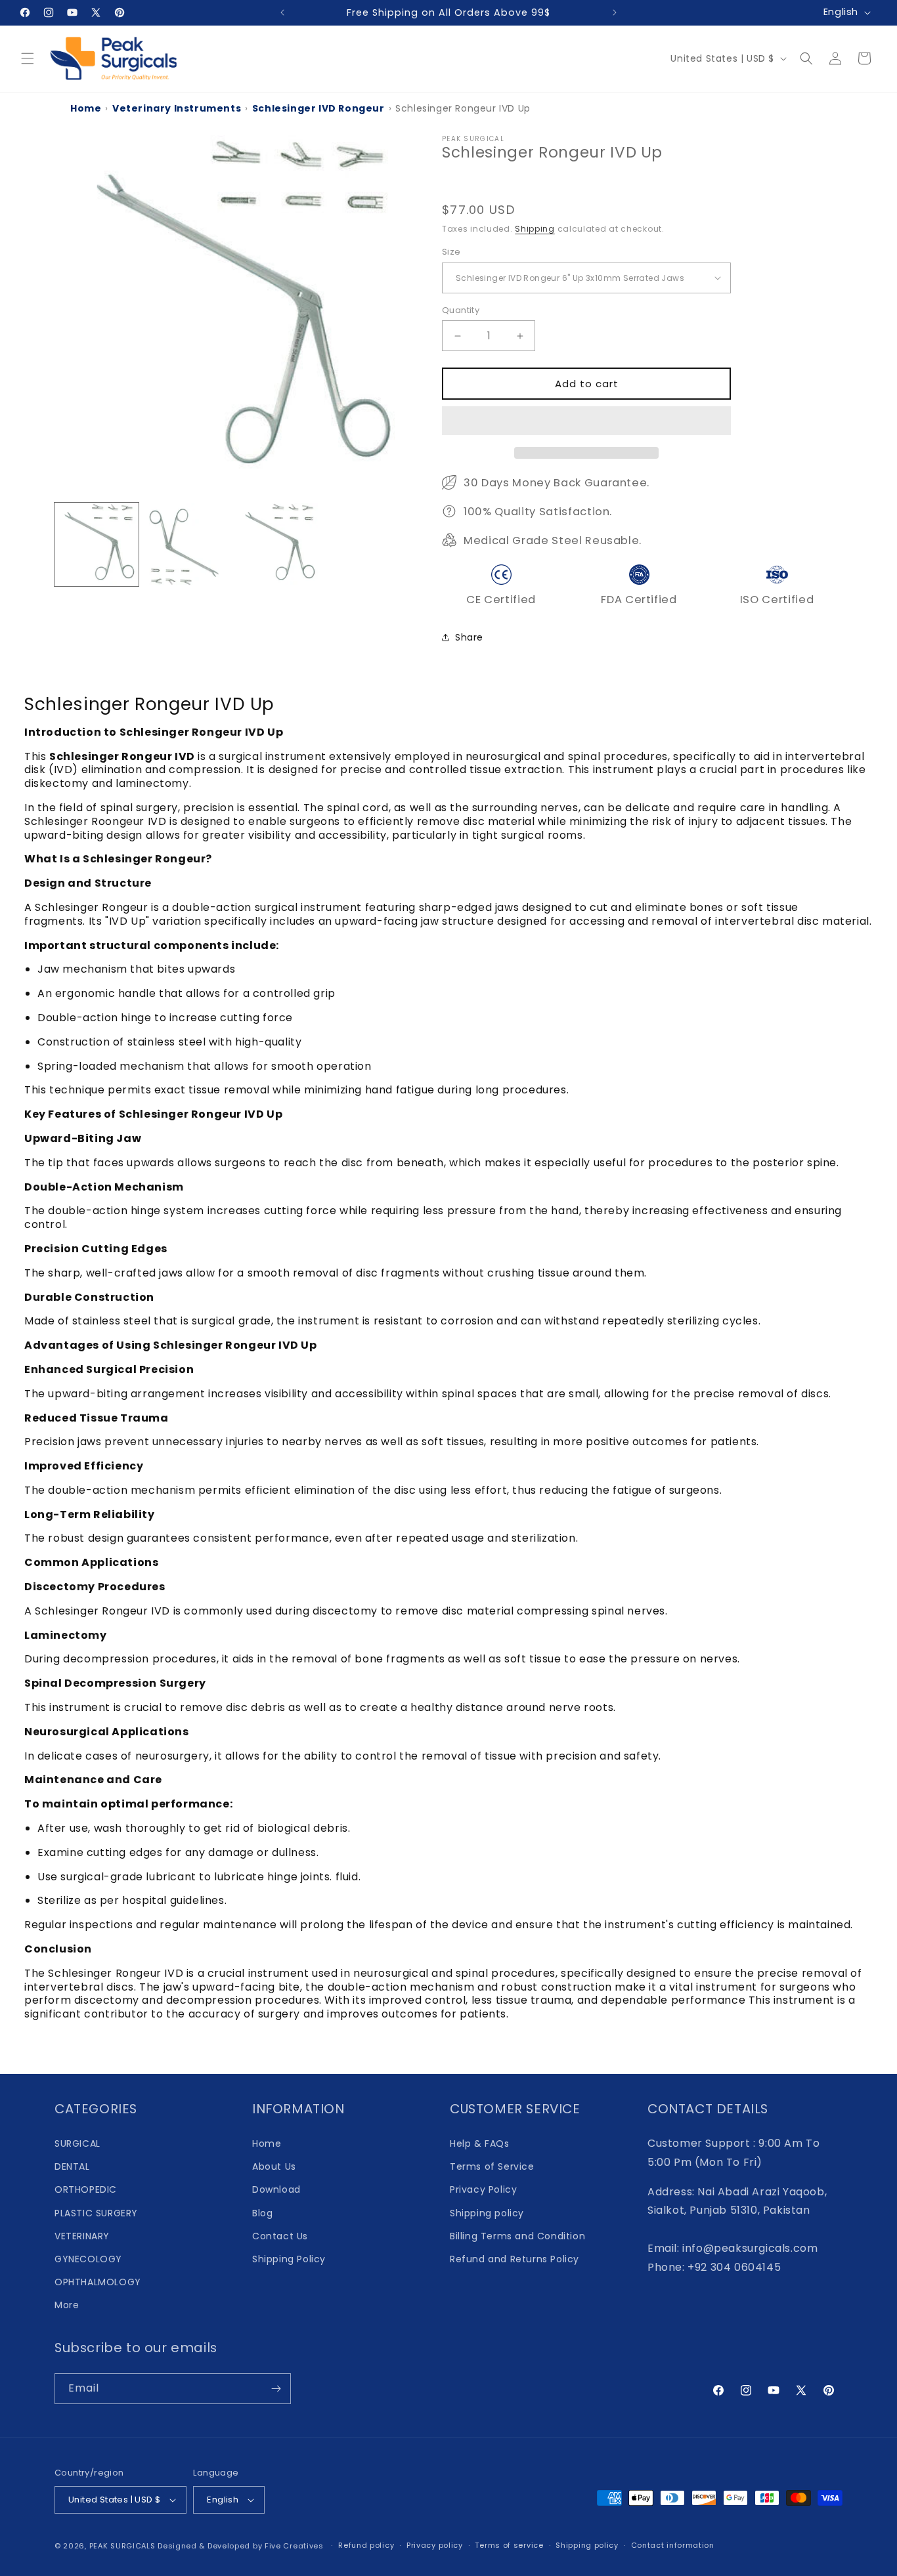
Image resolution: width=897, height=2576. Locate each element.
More (67, 2305)
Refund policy (366, 2545)
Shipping (535, 229)
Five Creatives (295, 2546)
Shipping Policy (289, 2259)
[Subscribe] (276, 2389)
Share (469, 637)
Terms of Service (492, 2166)
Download (276, 2189)
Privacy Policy (483, 2189)
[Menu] (28, 58)
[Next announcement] (615, 12)
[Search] (806, 58)
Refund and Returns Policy (514, 2259)
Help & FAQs (480, 2143)
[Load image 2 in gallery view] (187, 545)
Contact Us (280, 2236)
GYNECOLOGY (88, 2259)
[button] (586, 421)
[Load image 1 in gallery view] (97, 545)
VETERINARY (82, 2236)
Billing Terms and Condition (517, 2236)
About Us (274, 2166)
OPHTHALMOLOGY (98, 2282)
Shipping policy (487, 2213)
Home (86, 108)
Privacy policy (435, 2545)
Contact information (673, 2545)
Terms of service (509, 2545)
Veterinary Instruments (177, 108)
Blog (262, 2213)
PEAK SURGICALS (122, 2546)
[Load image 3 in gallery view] (277, 545)
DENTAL (72, 2166)
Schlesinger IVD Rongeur (318, 108)
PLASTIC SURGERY (96, 2213)
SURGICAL (77, 2143)
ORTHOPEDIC (86, 2189)
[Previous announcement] (282, 12)
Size (451, 252)
